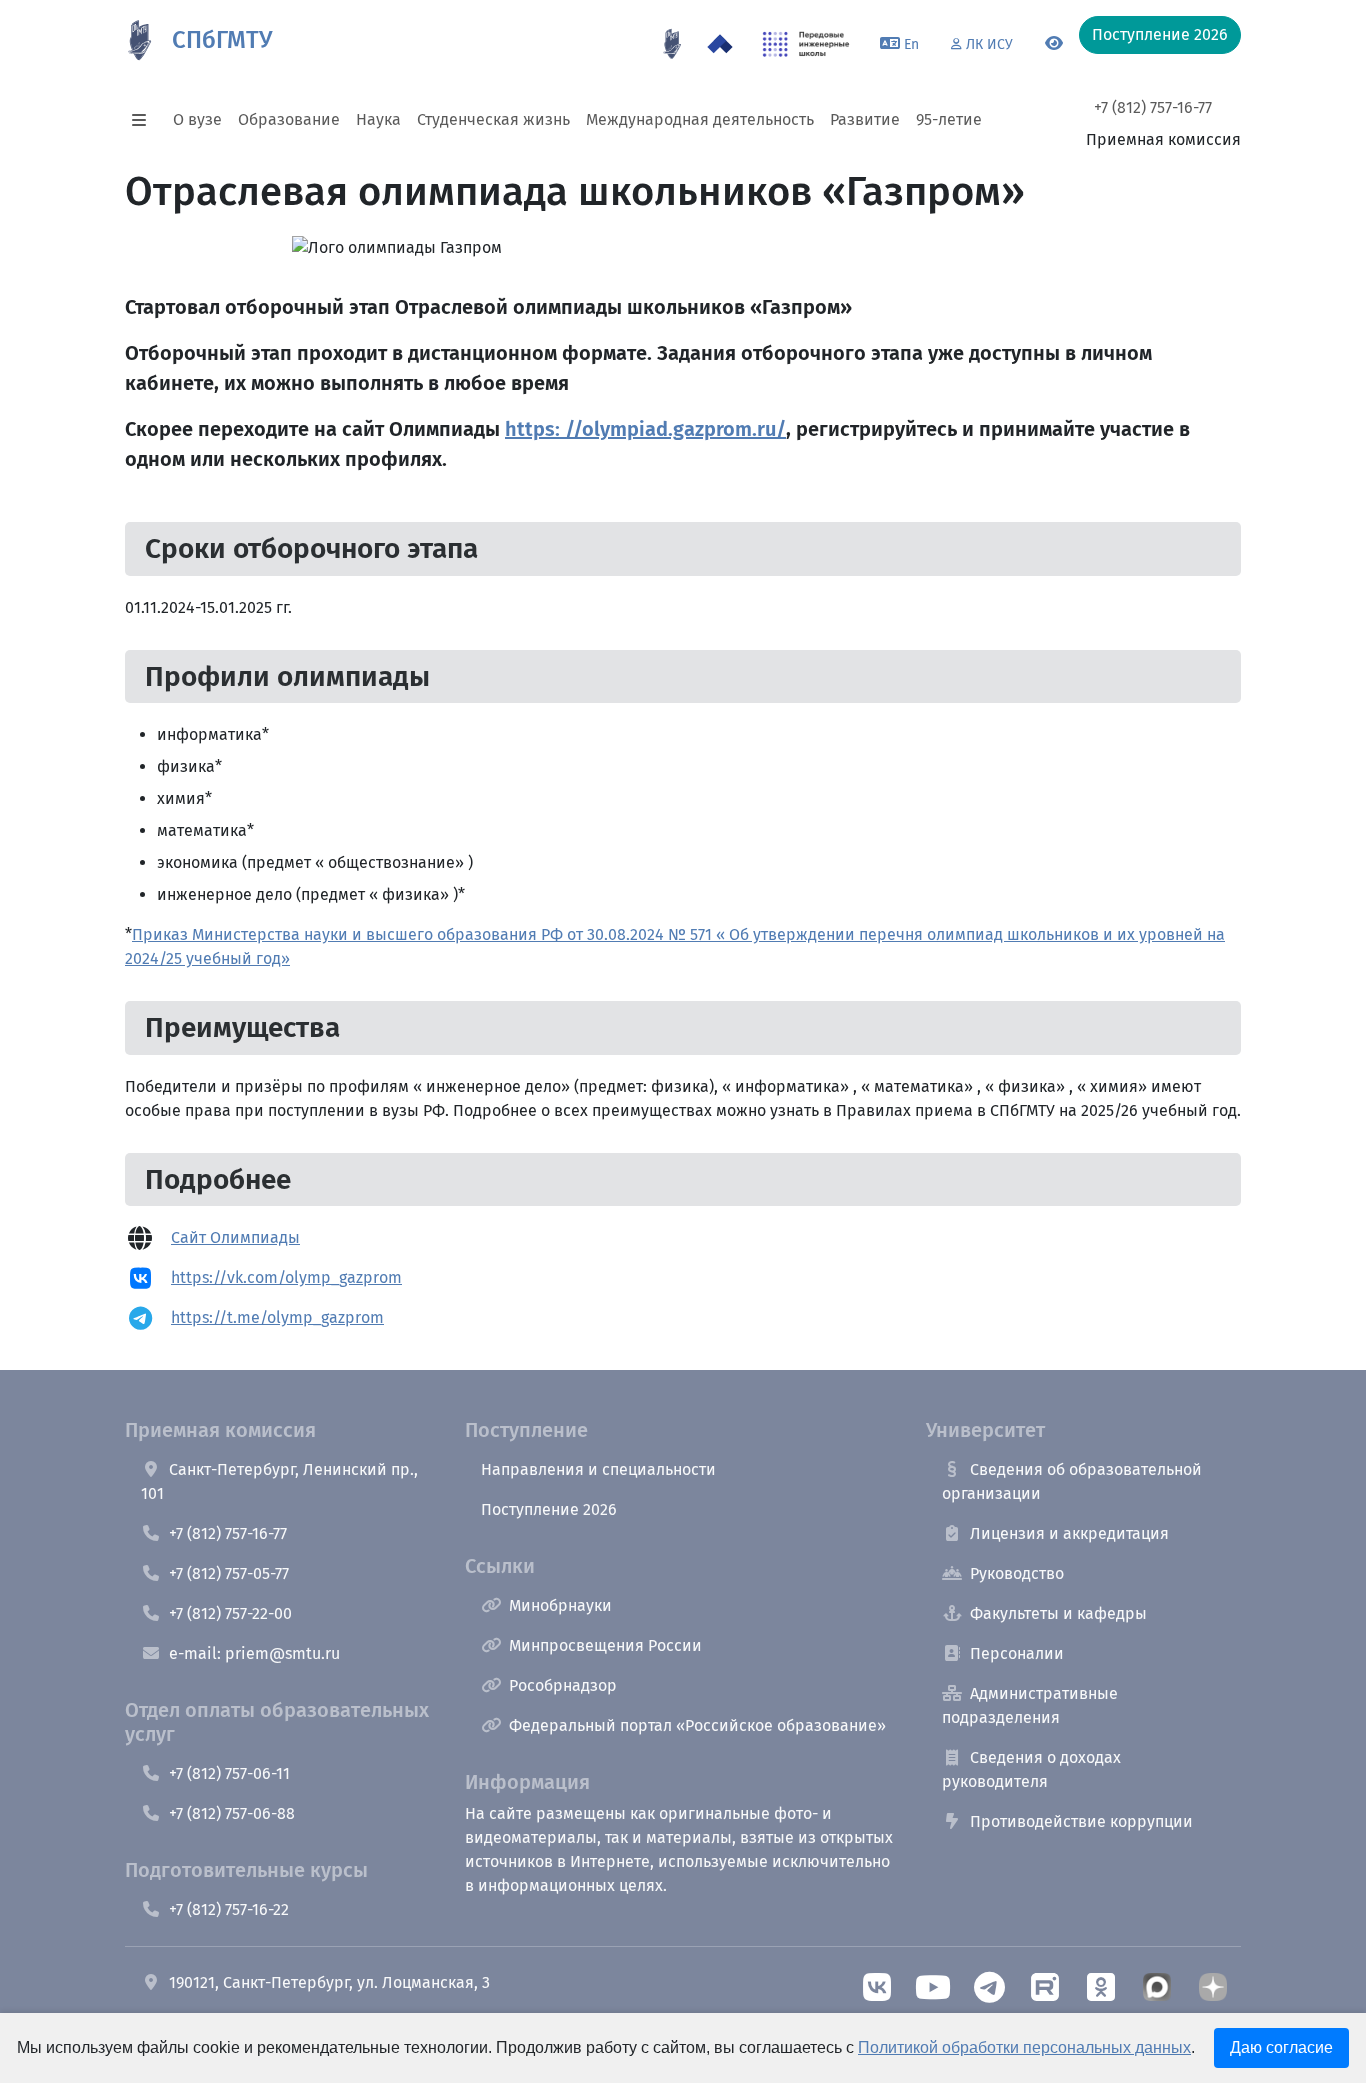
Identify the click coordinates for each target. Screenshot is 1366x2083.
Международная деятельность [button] (700, 119)
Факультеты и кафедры (1058, 1613)
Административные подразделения (1030, 1705)
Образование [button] (289, 119)
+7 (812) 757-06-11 (229, 1773)
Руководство (1017, 1573)
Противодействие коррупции (1081, 1821)
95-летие (949, 119)
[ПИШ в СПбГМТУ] (806, 44)
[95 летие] (672, 44)
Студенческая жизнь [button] (493, 119)
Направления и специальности (598, 1469)
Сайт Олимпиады (235, 1237)
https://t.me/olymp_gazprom (277, 1317)
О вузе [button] (197, 119)
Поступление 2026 (549, 1509)
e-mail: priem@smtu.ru (254, 1653)
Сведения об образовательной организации (1072, 1481)
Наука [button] (378, 119)
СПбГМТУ (222, 40)
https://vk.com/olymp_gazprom (286, 1277)
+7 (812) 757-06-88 (232, 1813)
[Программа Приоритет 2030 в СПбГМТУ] (720, 44)
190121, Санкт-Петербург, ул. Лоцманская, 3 (329, 1982)
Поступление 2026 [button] (1160, 34)
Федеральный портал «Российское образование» (697, 1725)
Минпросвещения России (605, 1645)
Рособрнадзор (563, 1685)
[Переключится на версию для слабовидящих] (1054, 44)
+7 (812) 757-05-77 (229, 1573)
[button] (145, 120)
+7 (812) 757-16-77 (1153, 107)
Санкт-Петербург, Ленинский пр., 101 (279, 1481)
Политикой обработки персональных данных (1024, 2047)
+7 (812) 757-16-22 (229, 1909)
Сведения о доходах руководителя (1031, 1769)
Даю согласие (1281, 2047)
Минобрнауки (560, 1605)
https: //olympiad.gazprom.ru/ (645, 429)
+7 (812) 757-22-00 (230, 1613)
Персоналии (1017, 1653)
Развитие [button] (865, 119)
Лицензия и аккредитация (1069, 1533)
